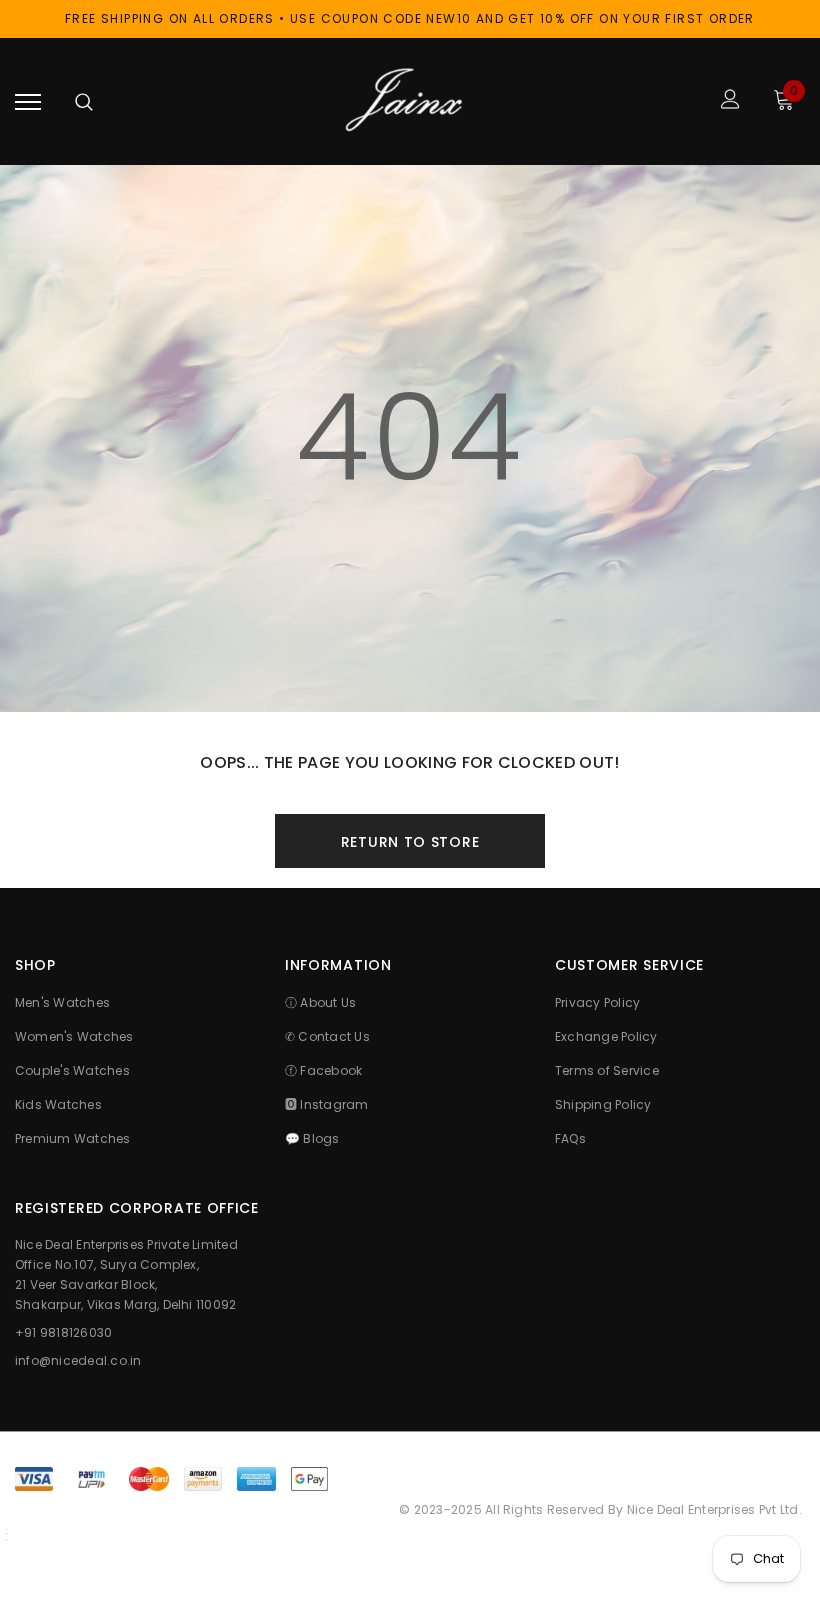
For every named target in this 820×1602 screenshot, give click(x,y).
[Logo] (408, 101)
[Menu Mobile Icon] (28, 101)
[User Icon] (730, 101)
